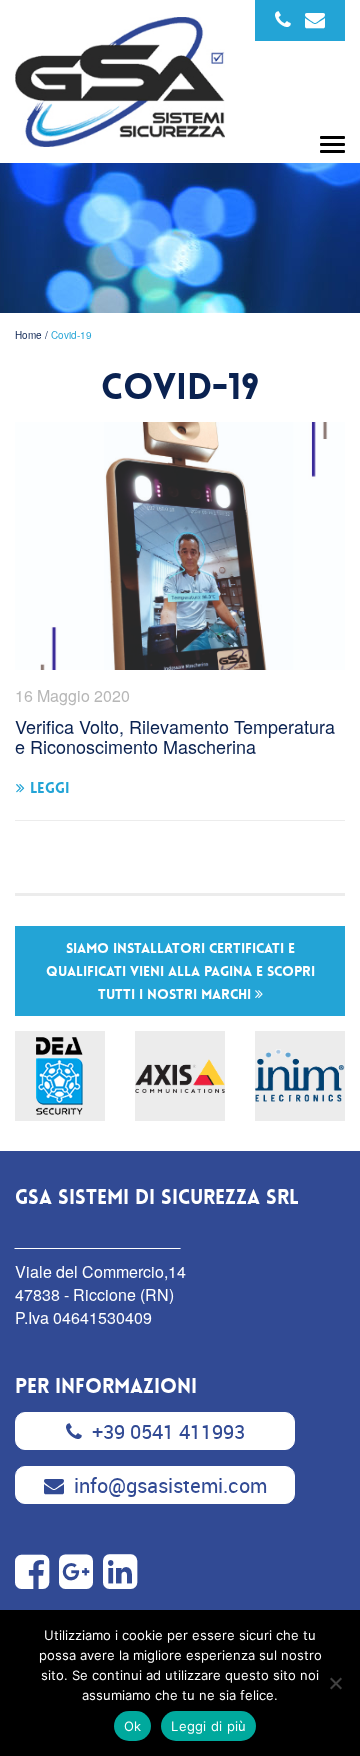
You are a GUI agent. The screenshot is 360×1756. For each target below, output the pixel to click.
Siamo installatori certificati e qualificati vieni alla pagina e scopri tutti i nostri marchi (180, 971)
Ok (133, 1726)
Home (28, 335)
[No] (335, 1683)
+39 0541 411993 (168, 1431)
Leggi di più (208, 1726)
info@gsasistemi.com (170, 1485)
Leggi (50, 788)
